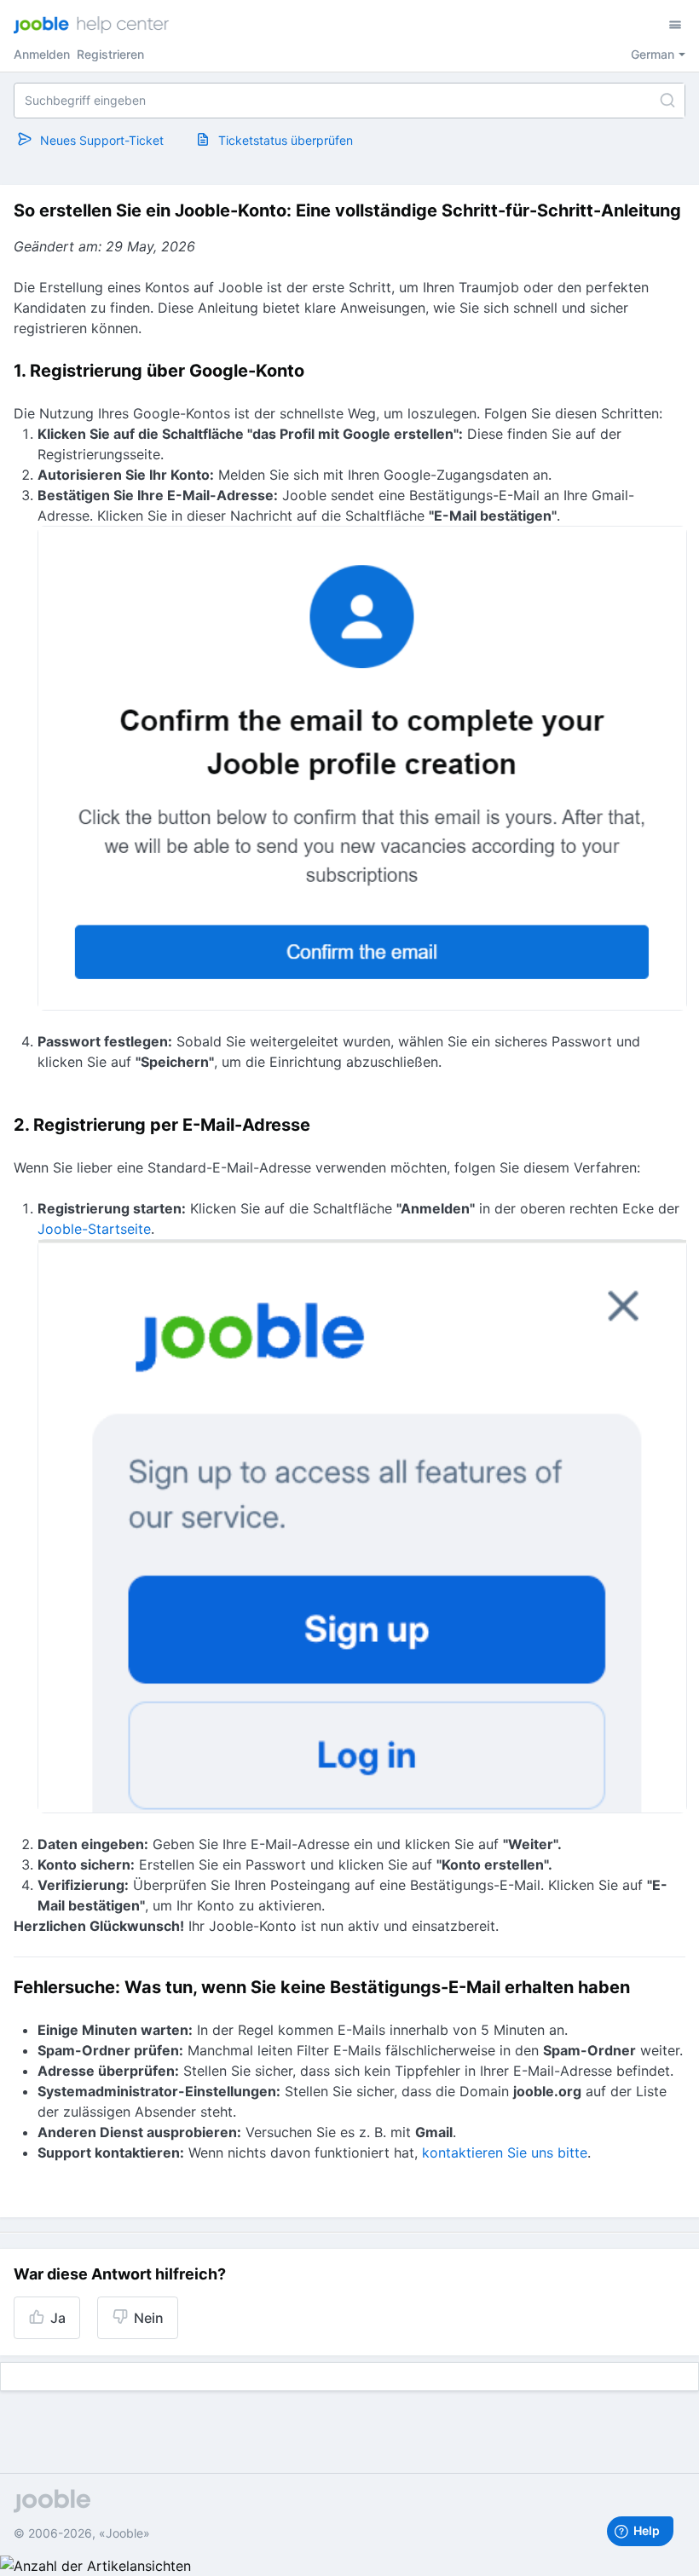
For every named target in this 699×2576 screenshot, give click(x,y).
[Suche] (667, 101)
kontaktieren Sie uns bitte (505, 2152)
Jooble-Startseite (94, 1229)
